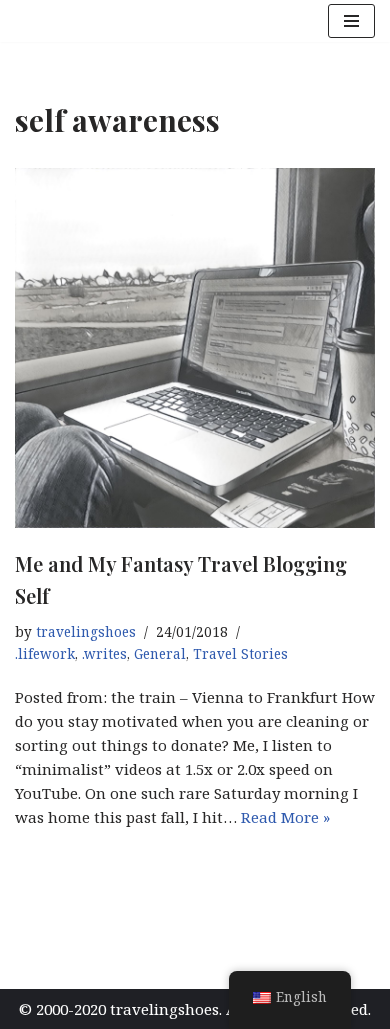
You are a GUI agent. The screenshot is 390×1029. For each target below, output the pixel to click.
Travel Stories (240, 654)
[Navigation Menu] (351, 21)
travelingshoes (86, 632)
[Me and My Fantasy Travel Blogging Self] (195, 348)
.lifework (45, 654)
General (160, 654)
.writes (104, 654)
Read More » (285, 817)
